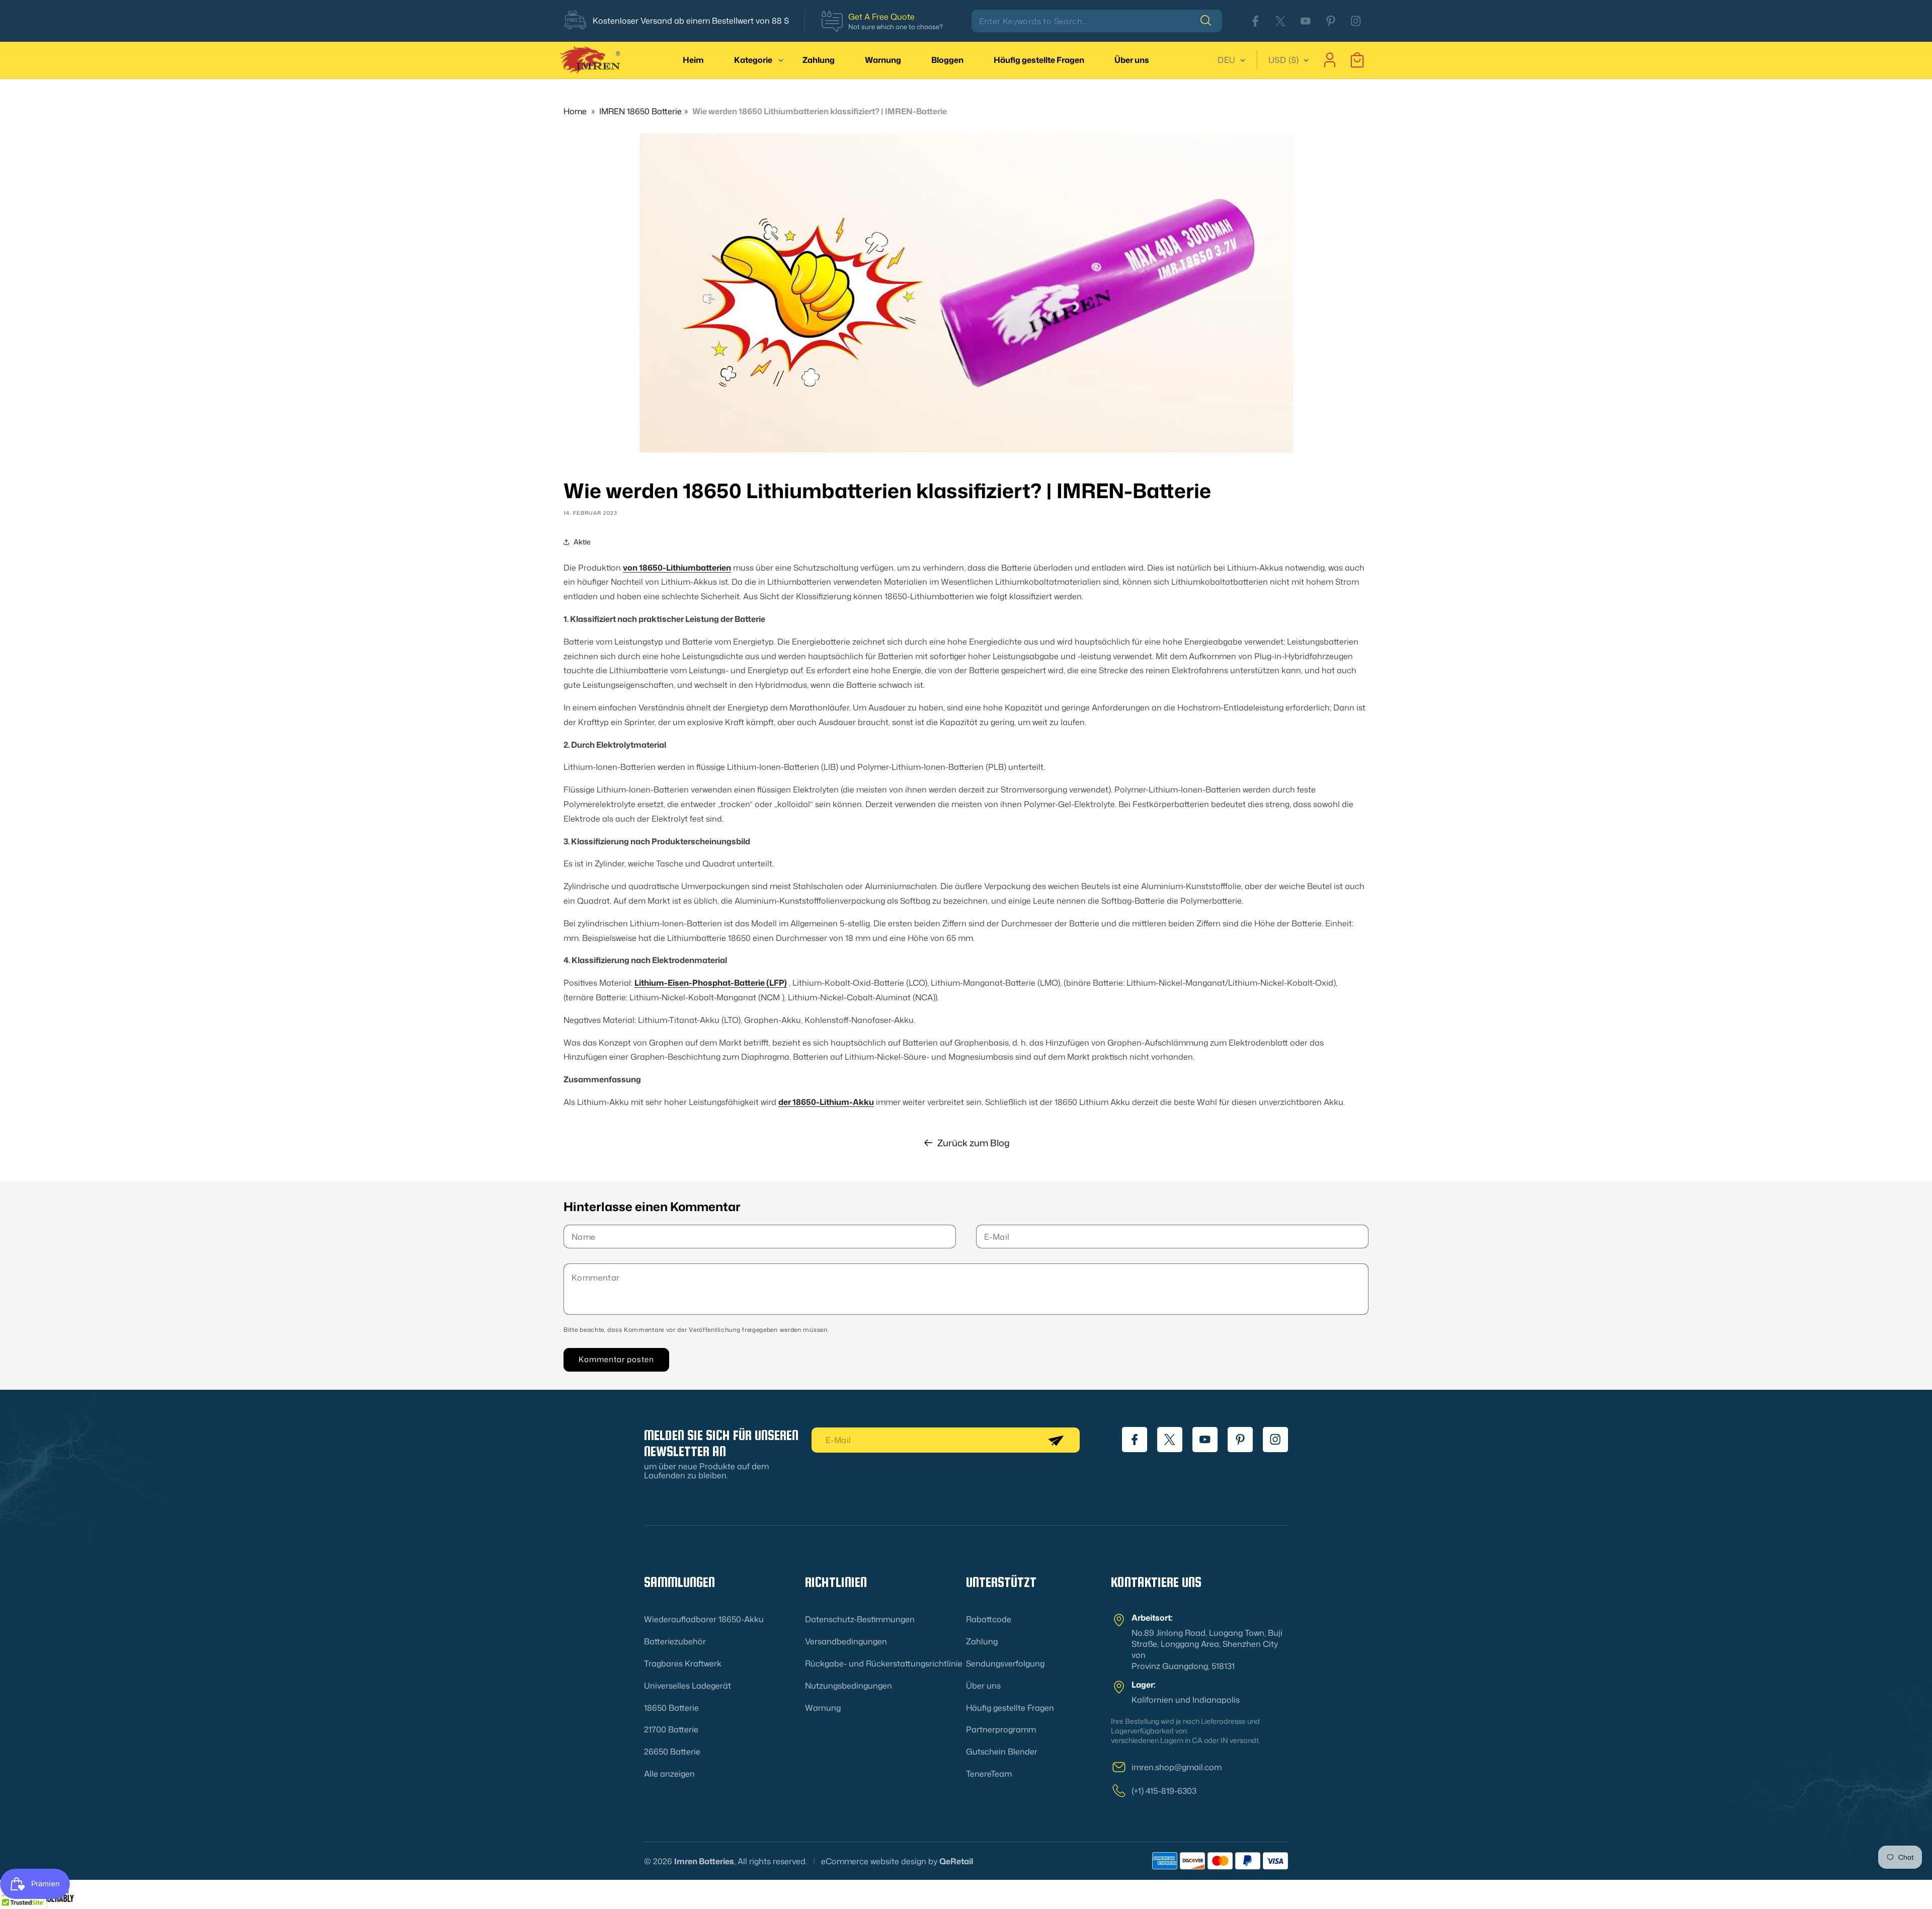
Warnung (823, 1708)
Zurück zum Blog (974, 1143)
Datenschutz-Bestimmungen (860, 1619)
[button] (753, 60)
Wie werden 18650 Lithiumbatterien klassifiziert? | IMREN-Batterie (820, 111)
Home (575, 111)
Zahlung (982, 1641)
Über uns (983, 1686)
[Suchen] (1211, 21)
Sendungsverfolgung (1005, 1663)
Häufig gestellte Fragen (1010, 1708)
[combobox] (1097, 21)
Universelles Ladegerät (688, 1686)
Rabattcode (989, 1619)
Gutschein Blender (1002, 1752)
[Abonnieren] (1056, 1440)
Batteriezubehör (675, 1641)
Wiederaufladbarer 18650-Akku (704, 1619)
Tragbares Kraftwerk (683, 1663)
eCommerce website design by (879, 1861)
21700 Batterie (671, 1729)
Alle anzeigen (669, 1774)
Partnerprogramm (1001, 1729)
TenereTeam (989, 1774)
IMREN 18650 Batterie (640, 111)
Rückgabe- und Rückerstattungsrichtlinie (884, 1663)
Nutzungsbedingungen (849, 1686)
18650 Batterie (671, 1708)
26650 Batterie (672, 1752)
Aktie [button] (582, 542)
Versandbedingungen (846, 1641)
